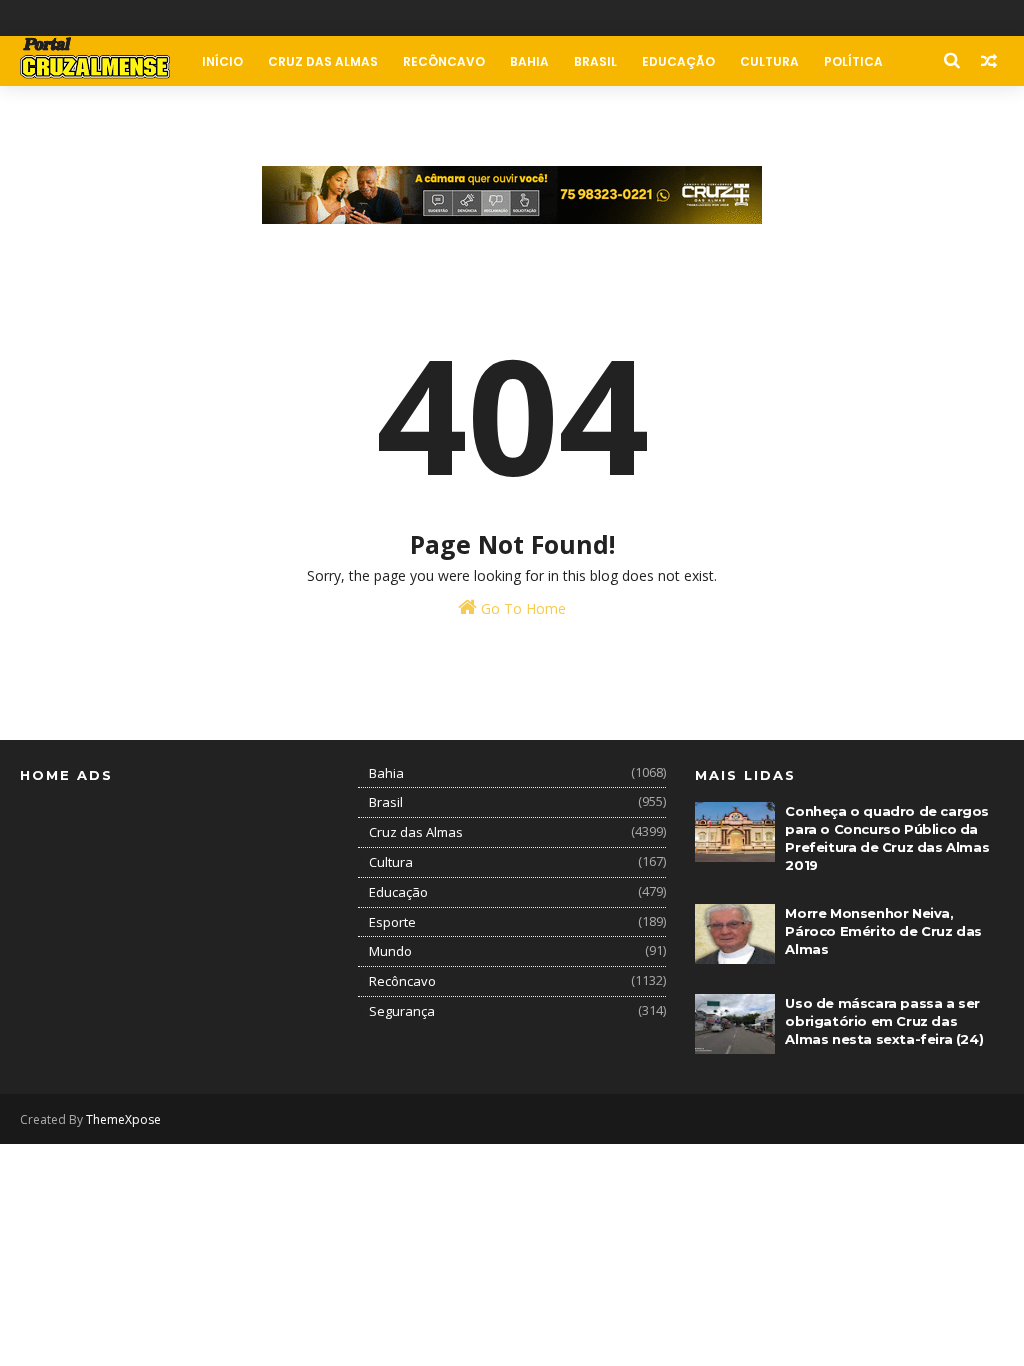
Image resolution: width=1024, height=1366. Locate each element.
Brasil (595, 61)
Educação (678, 61)
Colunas (62, 111)
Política (853, 61)
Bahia (529, 61)
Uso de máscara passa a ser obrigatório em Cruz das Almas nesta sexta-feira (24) (884, 1021)
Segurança (402, 1011)
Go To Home (521, 608)
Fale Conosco (167, 111)
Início (222, 61)
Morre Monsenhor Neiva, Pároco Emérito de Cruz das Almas (883, 931)
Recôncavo (444, 61)
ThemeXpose (123, 1119)
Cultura (769, 61)
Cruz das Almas (323, 61)
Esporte (392, 922)
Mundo (390, 951)
